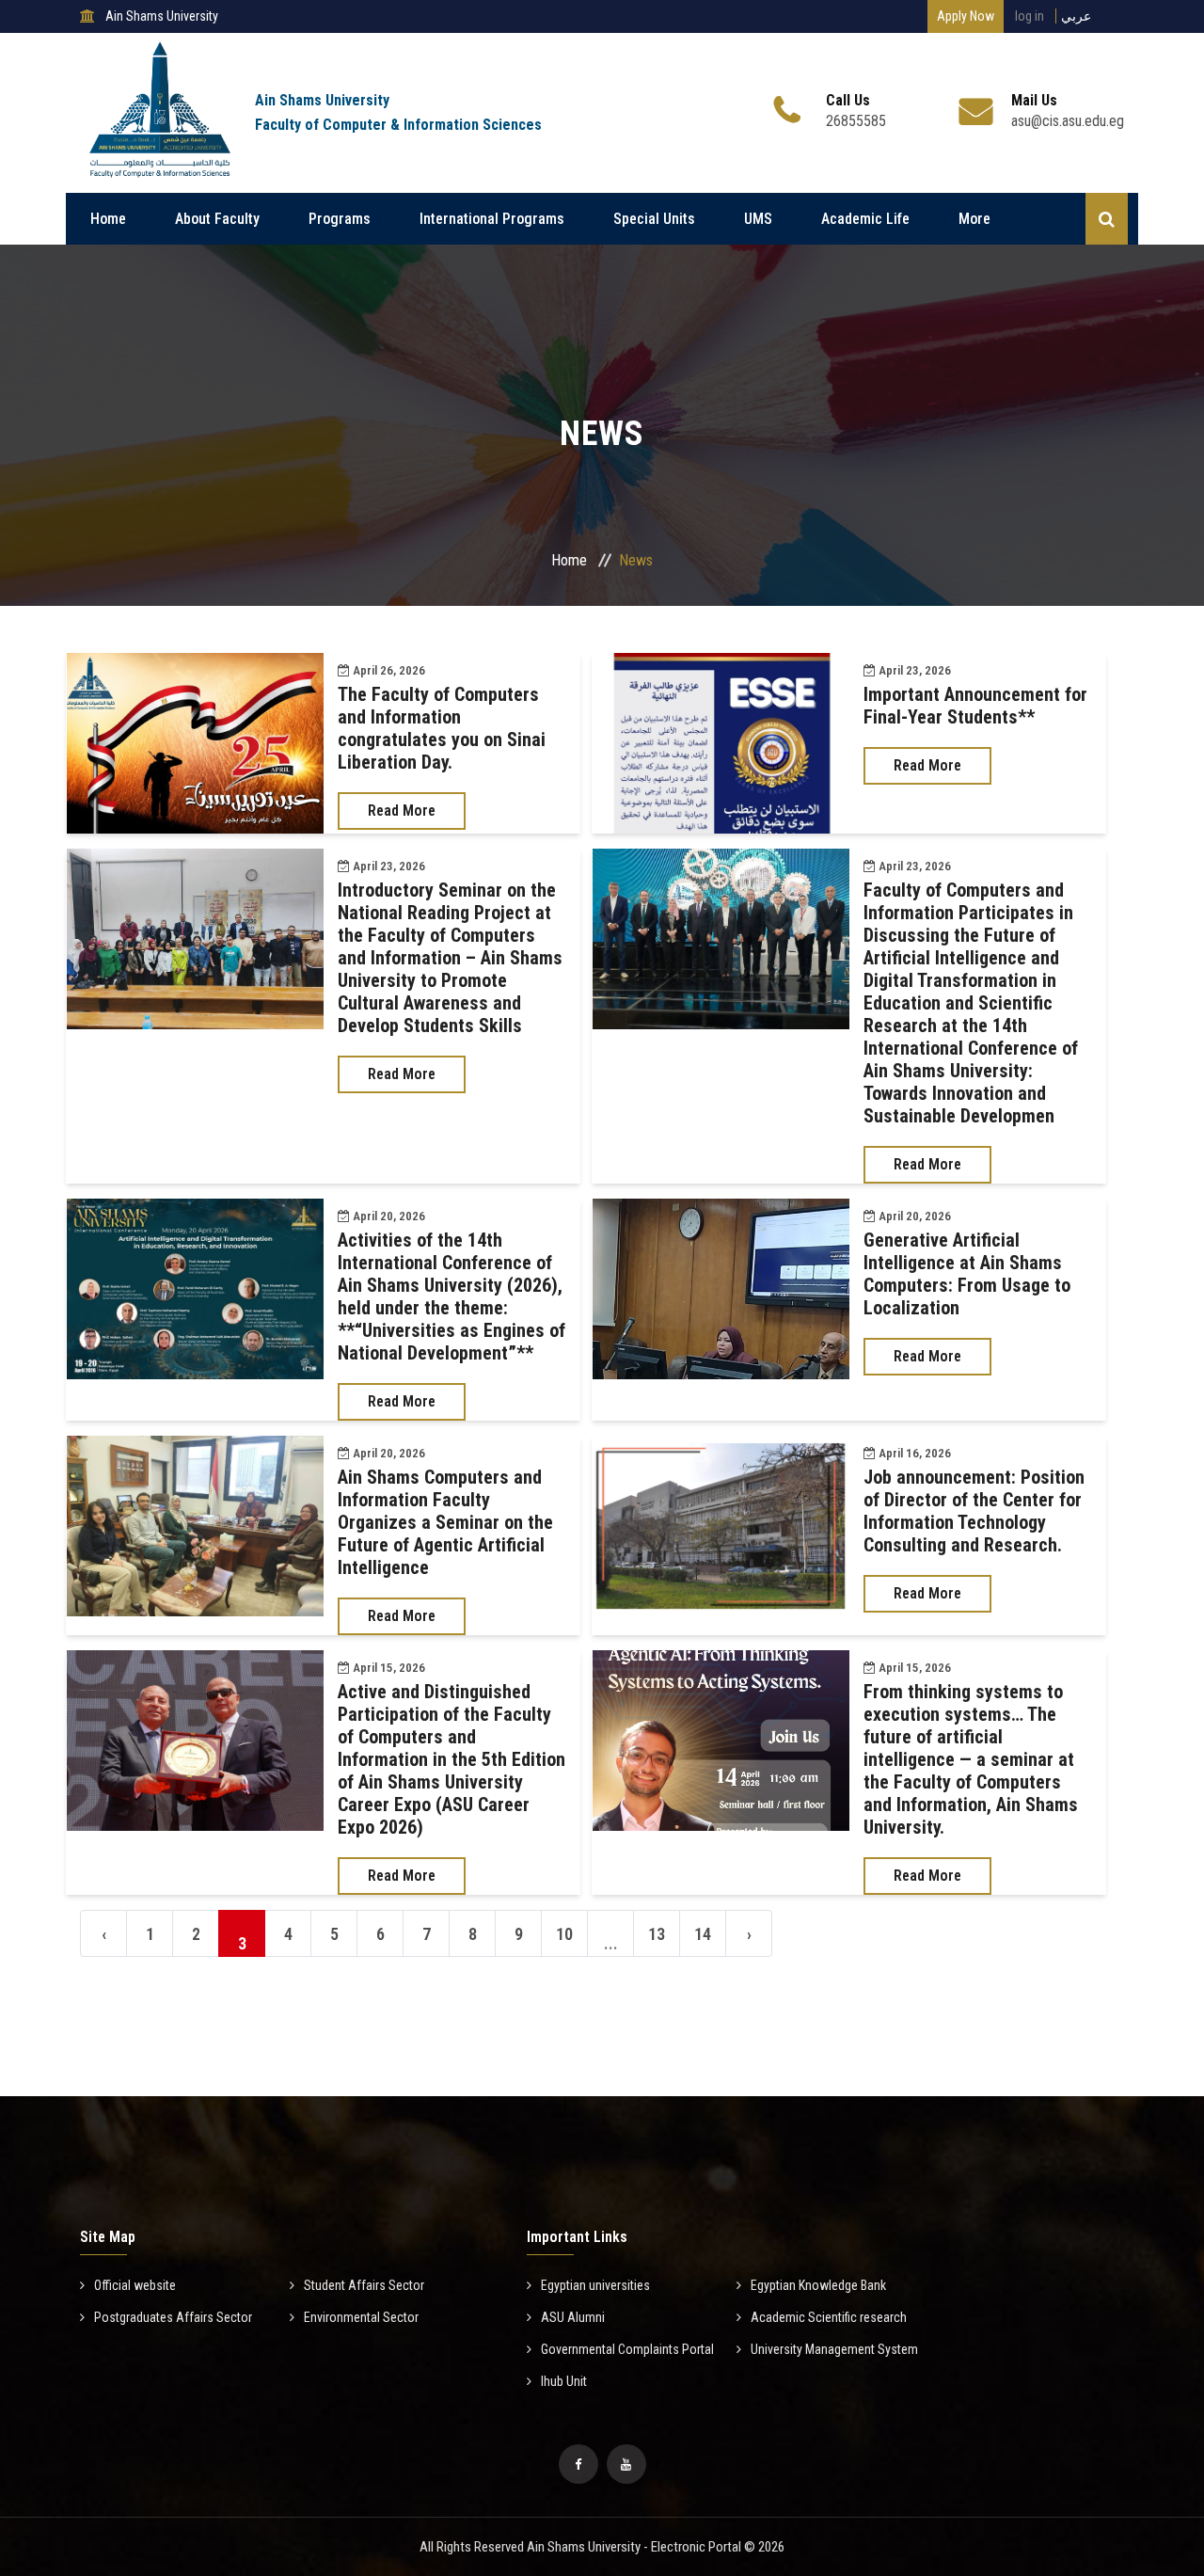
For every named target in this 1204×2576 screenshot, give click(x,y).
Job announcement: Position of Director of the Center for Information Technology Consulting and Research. (974, 1511)
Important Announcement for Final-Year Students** (975, 706)
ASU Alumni (573, 2317)
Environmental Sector (361, 2317)
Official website (135, 2285)
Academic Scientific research (829, 2317)
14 (703, 1934)
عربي (1076, 16)
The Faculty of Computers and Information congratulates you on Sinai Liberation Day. (442, 728)
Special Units (654, 219)
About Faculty (217, 219)
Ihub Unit (564, 2381)
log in (1030, 16)
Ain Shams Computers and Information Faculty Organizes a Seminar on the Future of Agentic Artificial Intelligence (445, 1522)
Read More (402, 811)
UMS (758, 219)
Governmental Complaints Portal (627, 2349)
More (974, 219)
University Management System (834, 2349)
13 (657, 1934)
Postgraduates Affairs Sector (173, 2317)
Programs (340, 219)
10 (564, 1934)
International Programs (492, 219)
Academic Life (865, 219)
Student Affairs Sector (364, 2285)
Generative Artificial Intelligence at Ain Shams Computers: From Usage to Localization (967, 1274)
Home (108, 219)
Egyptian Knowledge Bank (818, 2285)
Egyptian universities (595, 2285)
